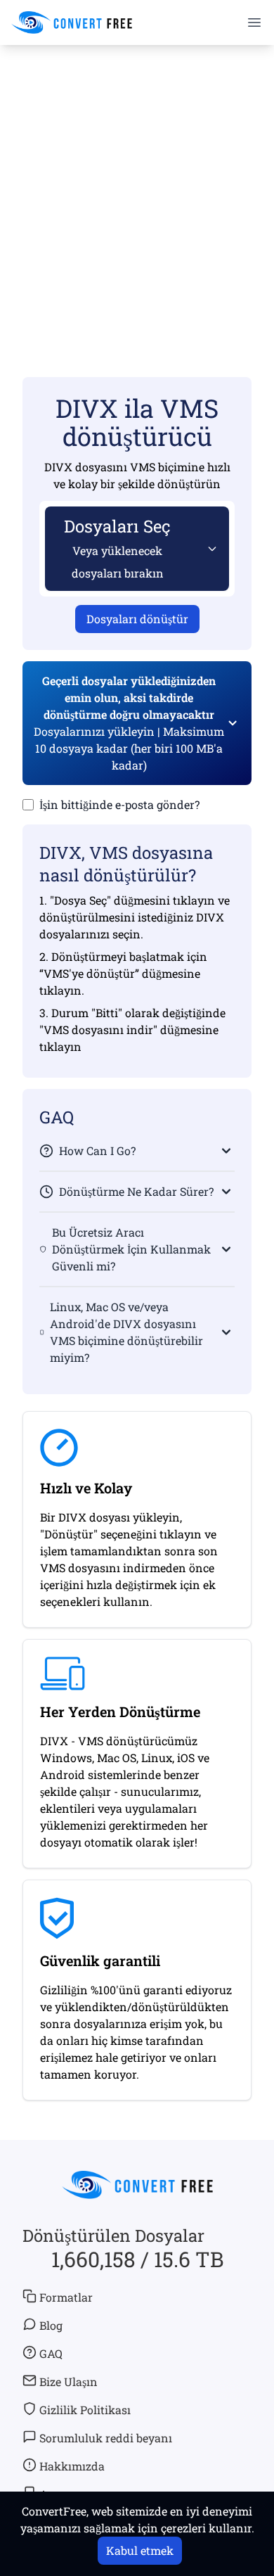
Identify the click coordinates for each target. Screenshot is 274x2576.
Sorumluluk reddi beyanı (106, 2438)
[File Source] (209, 549)
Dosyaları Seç (117, 548)
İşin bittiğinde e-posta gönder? (119, 804)
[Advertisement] (137, 191)
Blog (51, 2325)
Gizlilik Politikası (85, 2410)
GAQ (51, 2353)
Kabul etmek (140, 2550)
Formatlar (66, 2297)
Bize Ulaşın (68, 2381)
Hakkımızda (72, 2466)
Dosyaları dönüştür (137, 619)
